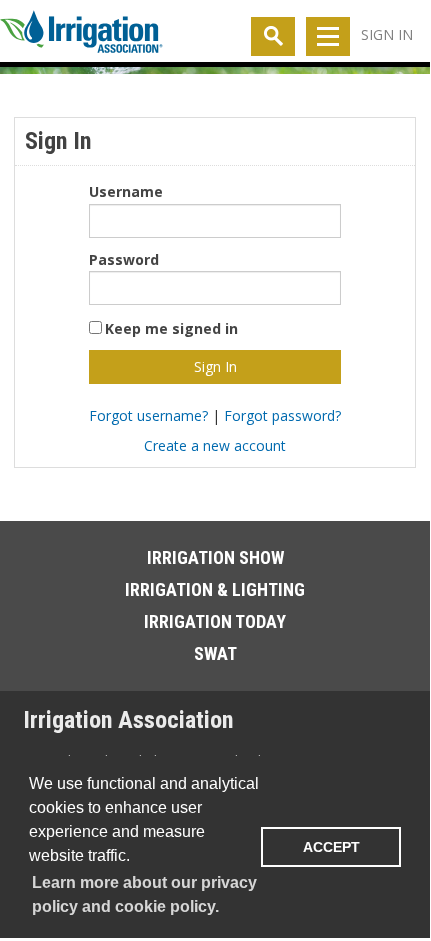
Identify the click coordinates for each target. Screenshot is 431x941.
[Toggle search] (273, 36)
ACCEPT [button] (331, 847)
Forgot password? (282, 415)
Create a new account (215, 445)
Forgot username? (148, 415)
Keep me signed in (171, 328)
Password (124, 259)
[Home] (81, 36)
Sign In (387, 34)
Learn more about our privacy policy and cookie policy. (144, 894)
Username (126, 191)
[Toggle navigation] (328, 36)
